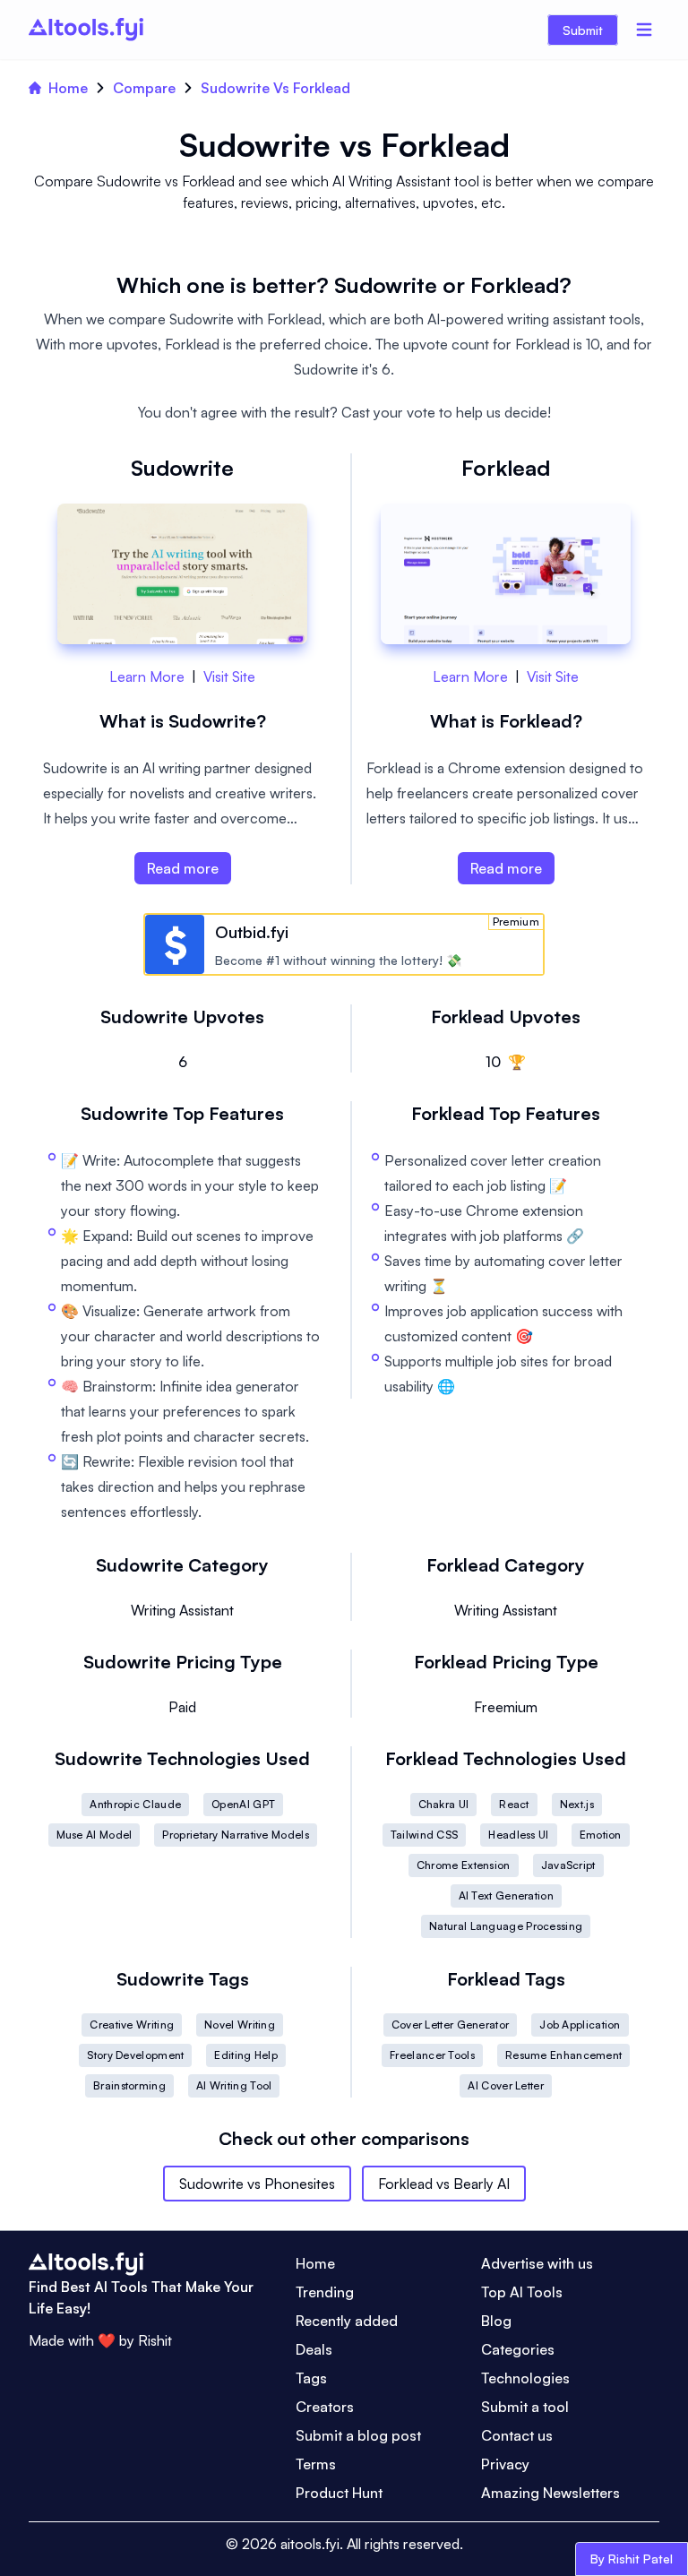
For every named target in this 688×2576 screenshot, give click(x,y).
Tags (311, 2378)
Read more (183, 868)
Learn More (147, 676)
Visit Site (229, 676)
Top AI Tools (522, 2292)
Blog (496, 2321)
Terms (316, 2464)
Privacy (505, 2464)
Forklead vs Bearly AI (444, 2184)
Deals (314, 2349)
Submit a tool (525, 2407)
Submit (583, 30)
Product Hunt (339, 2493)
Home (68, 88)
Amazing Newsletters (550, 2493)
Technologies (525, 2378)
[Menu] (644, 30)
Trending (325, 2292)
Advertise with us (537, 2263)
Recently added (347, 2321)
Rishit (155, 2340)
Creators (325, 2407)
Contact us (517, 2435)
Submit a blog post (358, 2435)
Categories (518, 2349)
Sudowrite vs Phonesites (257, 2184)
